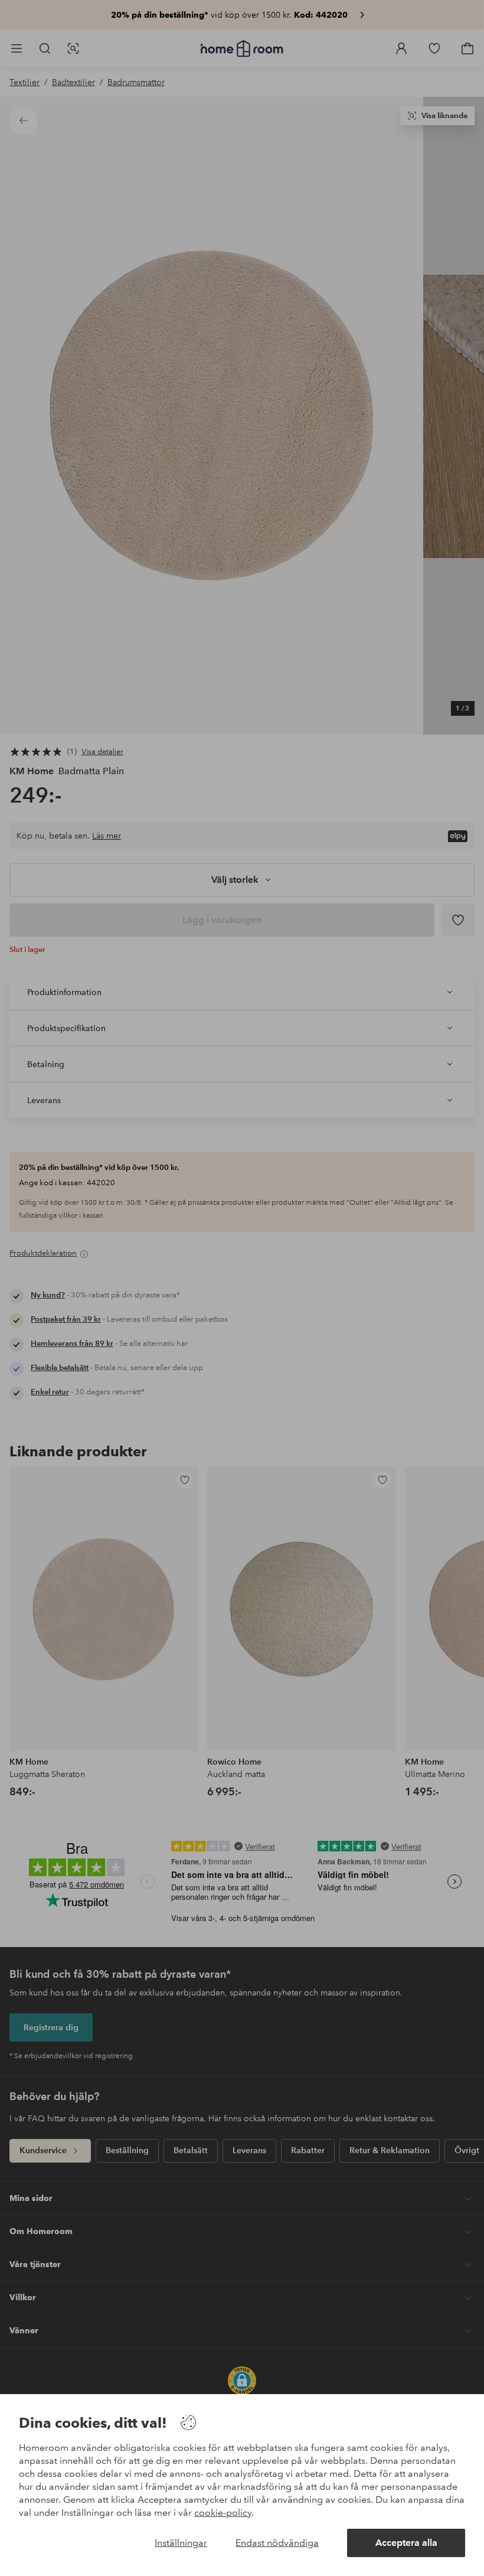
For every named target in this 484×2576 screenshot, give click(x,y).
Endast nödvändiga (277, 2543)
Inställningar (181, 2543)
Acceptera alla (406, 2543)
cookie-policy (223, 2513)
